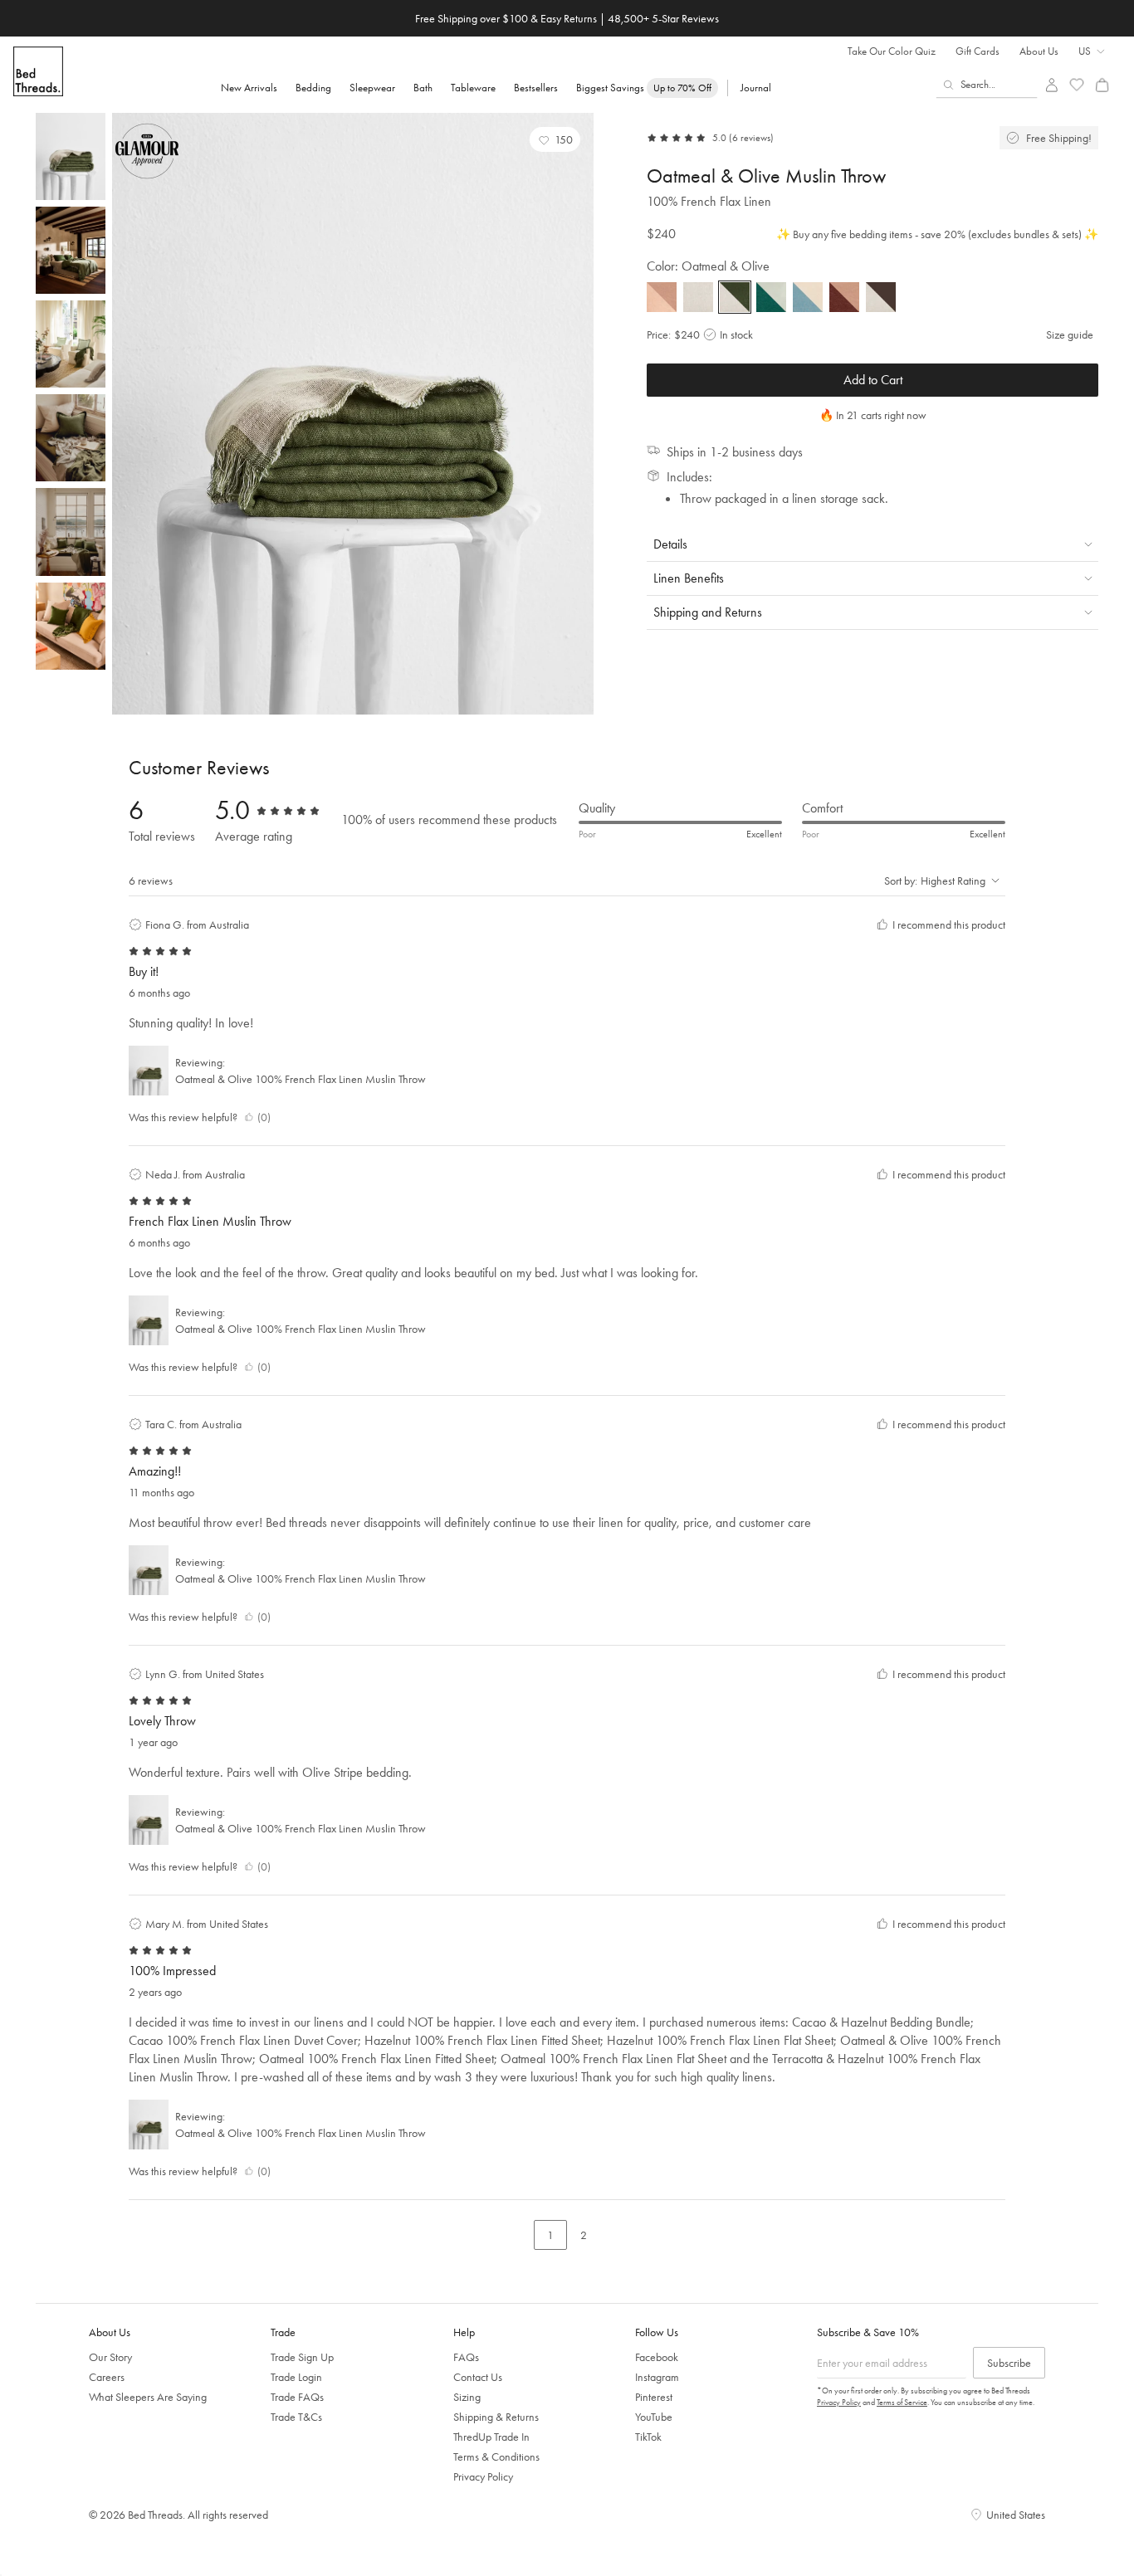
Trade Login (296, 2377)
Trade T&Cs (296, 2417)
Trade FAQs (297, 2397)
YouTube (654, 2417)
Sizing (467, 2397)
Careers (107, 2377)
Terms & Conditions (496, 2456)
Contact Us (478, 2377)
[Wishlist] (1077, 85)
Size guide (1070, 334)
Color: (708, 266)
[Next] (577, 414)
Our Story (110, 2357)
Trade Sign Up (302, 2357)
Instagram (657, 2377)
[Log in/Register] (1051, 85)
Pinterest (654, 2397)
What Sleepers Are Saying (148, 2397)
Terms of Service (902, 2402)
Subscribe (1009, 2363)
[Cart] (1102, 85)
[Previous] (129, 414)
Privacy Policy (483, 2476)
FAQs (466, 2357)
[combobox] (987, 85)
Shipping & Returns (496, 2417)
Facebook (657, 2357)
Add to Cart (873, 380)
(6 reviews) (751, 138)
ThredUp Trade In (491, 2437)
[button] (555, 139)
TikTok (648, 2437)
